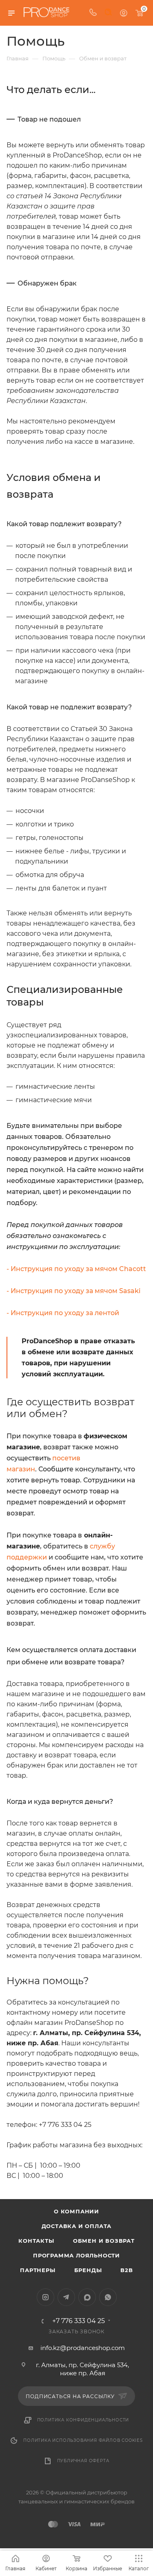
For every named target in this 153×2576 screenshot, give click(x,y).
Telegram (66, 2297)
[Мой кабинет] (124, 13)
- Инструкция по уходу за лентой (63, 1313)
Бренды (88, 2270)
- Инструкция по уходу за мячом (63, 1269)
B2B (126, 2270)
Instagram (45, 2297)
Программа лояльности (76, 2255)
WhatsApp (108, 2297)
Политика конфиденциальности (83, 2420)
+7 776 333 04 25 (79, 2321)
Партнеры (38, 2270)
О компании (76, 2211)
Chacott (133, 1269)
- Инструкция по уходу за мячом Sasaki (73, 1291)
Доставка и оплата (77, 2226)
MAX (87, 2297)
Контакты (36, 2241)
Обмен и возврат (104, 2241)
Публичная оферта (83, 2461)
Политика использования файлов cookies (83, 2440)
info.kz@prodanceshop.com (83, 2348)
